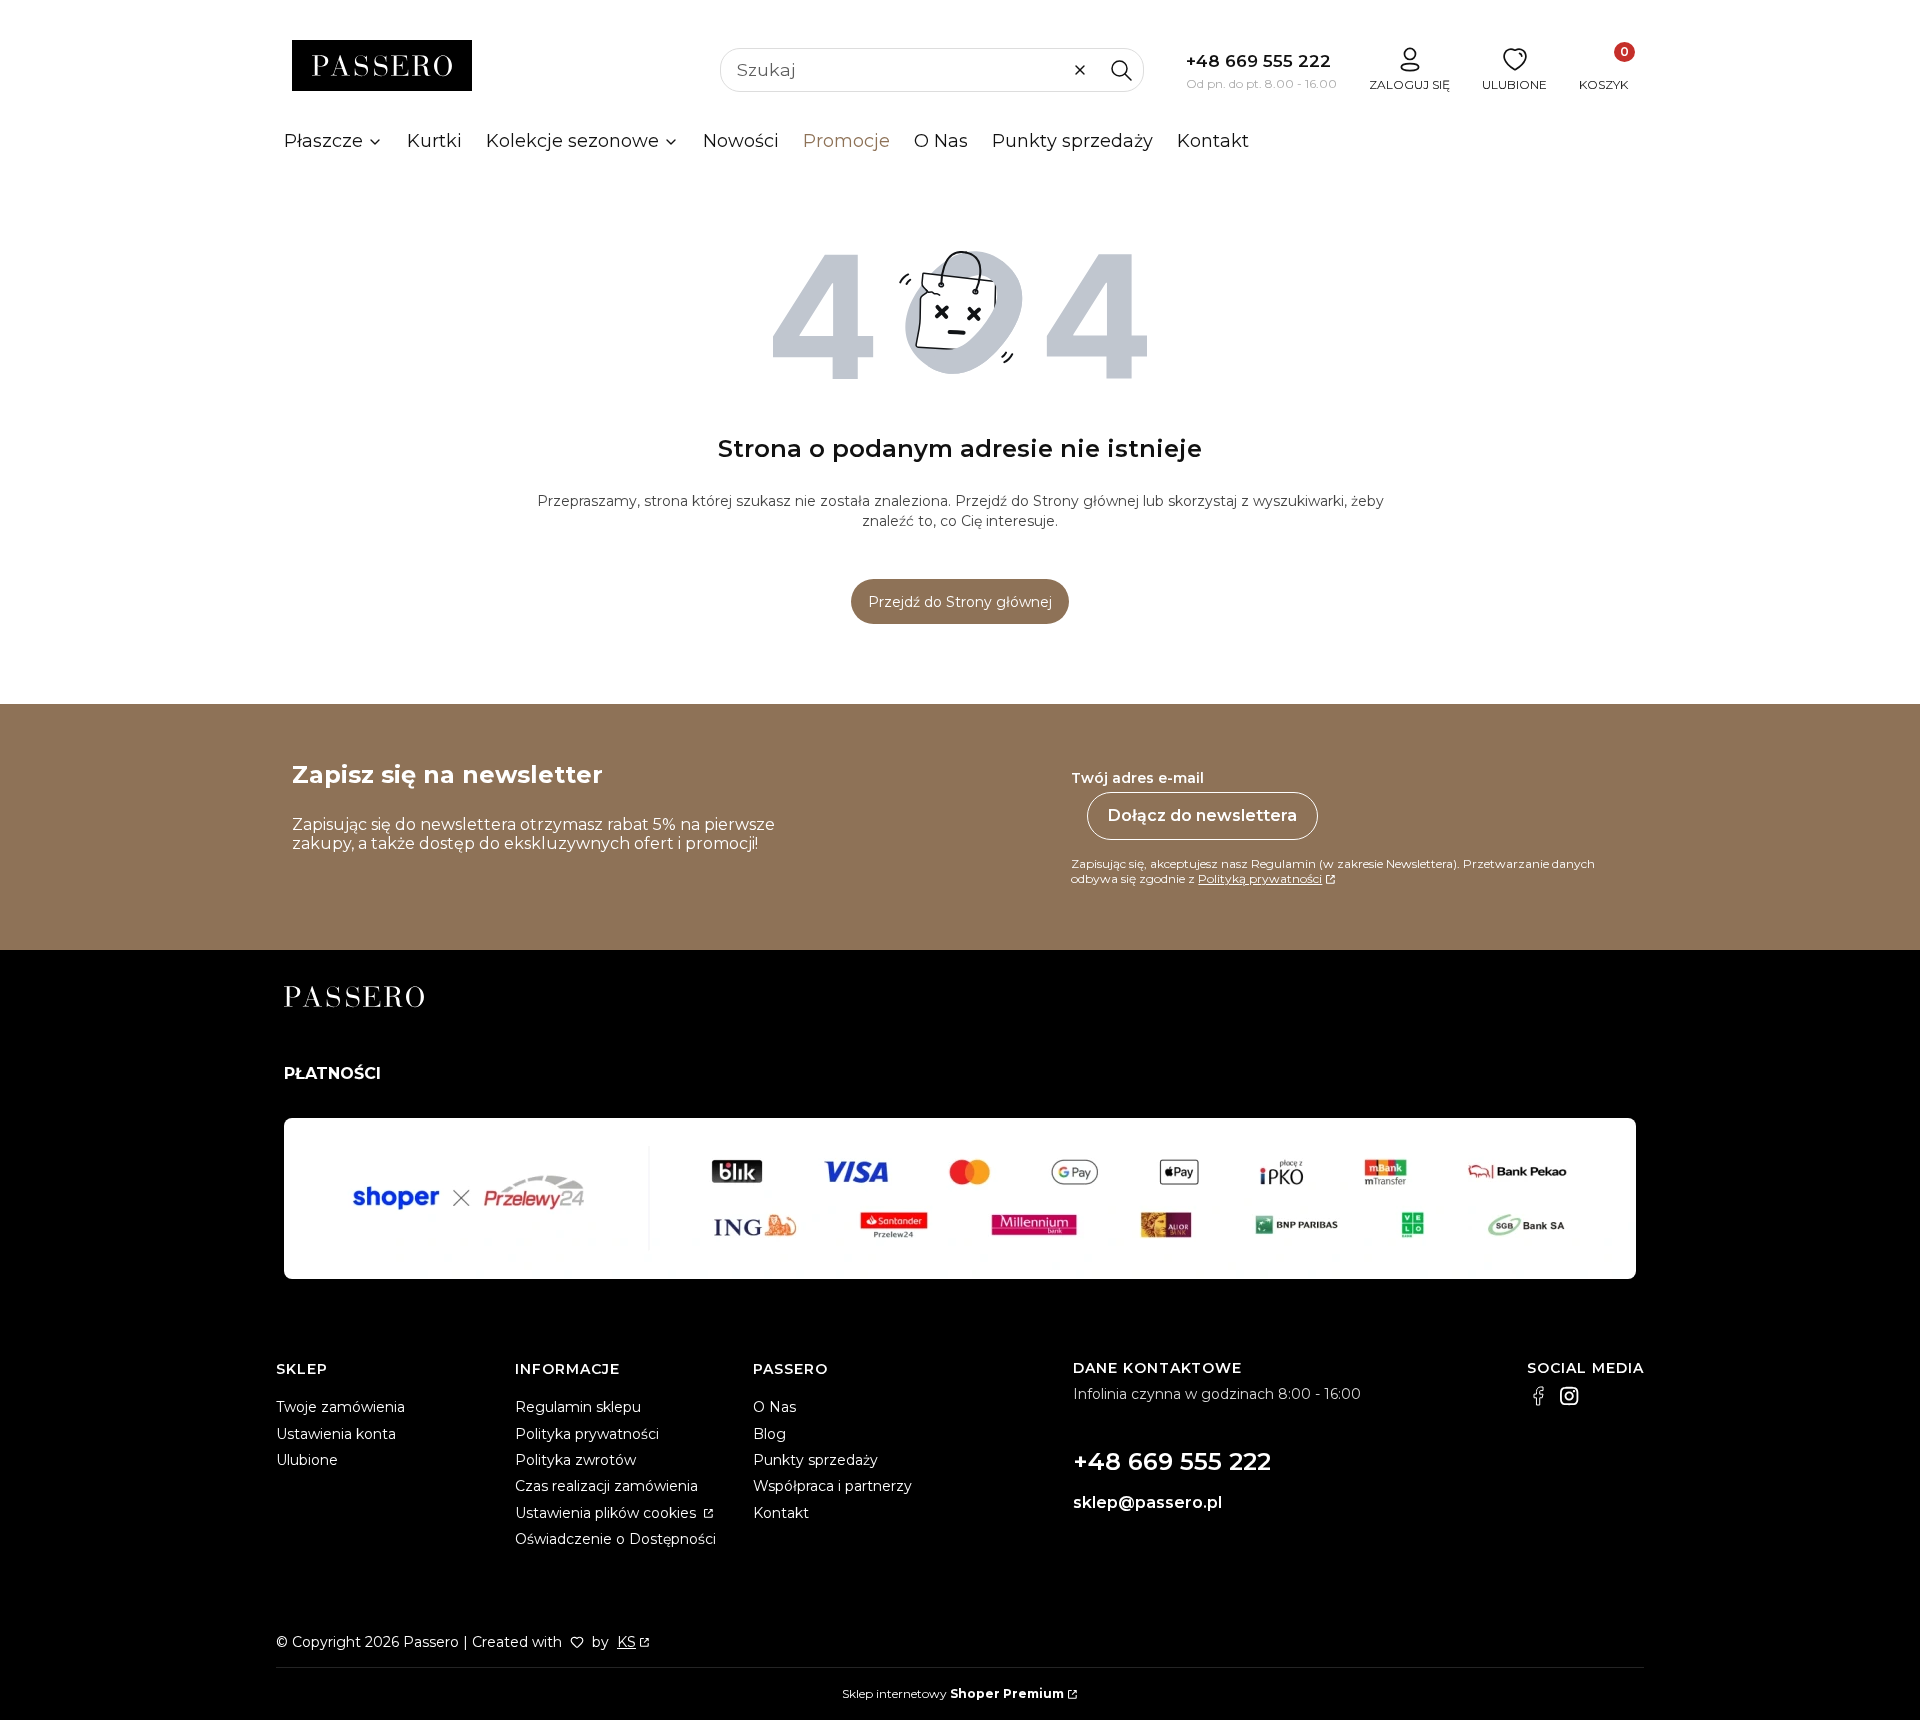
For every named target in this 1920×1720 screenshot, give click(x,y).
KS (626, 1642)
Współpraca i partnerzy (832, 1486)
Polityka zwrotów (575, 1460)
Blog (769, 1434)
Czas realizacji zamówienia (606, 1486)
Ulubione (307, 1460)
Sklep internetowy (953, 1693)
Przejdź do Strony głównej (960, 602)
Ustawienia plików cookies (607, 1513)
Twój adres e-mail (1137, 778)
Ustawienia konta (336, 1434)
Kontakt (781, 1513)
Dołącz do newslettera (1202, 815)
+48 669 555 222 (1258, 61)
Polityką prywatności (1260, 878)
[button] (1121, 70)
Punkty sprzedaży (815, 1460)
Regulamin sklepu (578, 1407)
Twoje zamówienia (340, 1407)
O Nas (774, 1407)
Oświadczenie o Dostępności (615, 1539)
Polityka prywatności (587, 1434)
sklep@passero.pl (1147, 1502)
